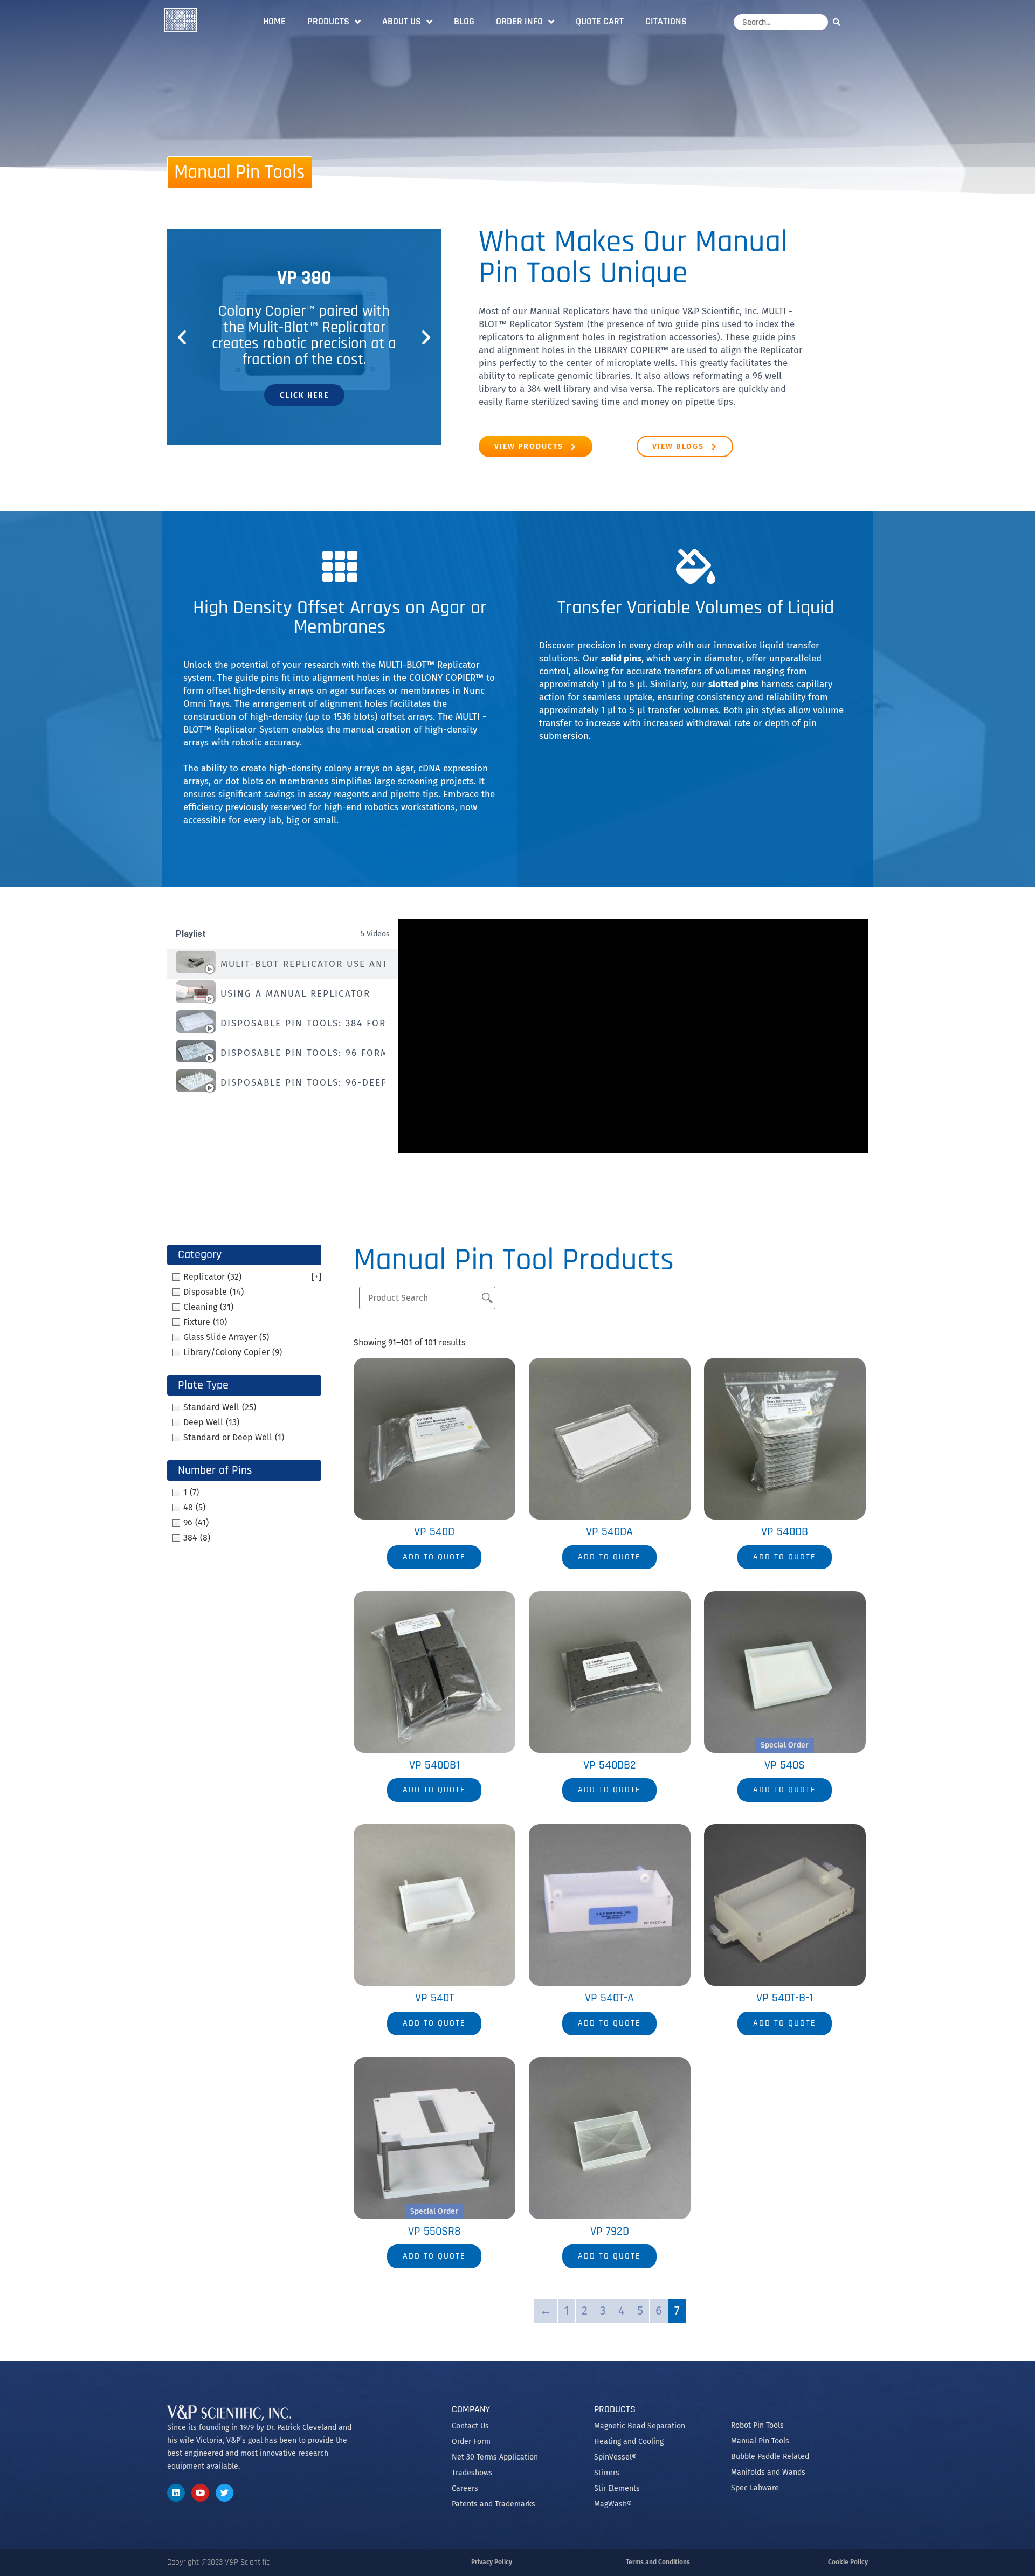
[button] (182, 337)
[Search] (839, 22)
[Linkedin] (176, 2493)
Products (328, 21)
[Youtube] (200, 2493)
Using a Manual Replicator (295, 994)
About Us (402, 21)
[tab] (283, 964)
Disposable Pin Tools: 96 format (303, 1053)
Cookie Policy (848, 2562)
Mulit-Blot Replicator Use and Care (303, 964)
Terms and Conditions (658, 2562)
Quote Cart (600, 21)
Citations (666, 21)
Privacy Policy (492, 2562)
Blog (464, 21)
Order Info (519, 21)
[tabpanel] (633, 1036)
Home (274, 21)
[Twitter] (225, 2493)
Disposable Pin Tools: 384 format (303, 1023)
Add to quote (434, 1557)
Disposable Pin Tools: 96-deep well (303, 1083)
